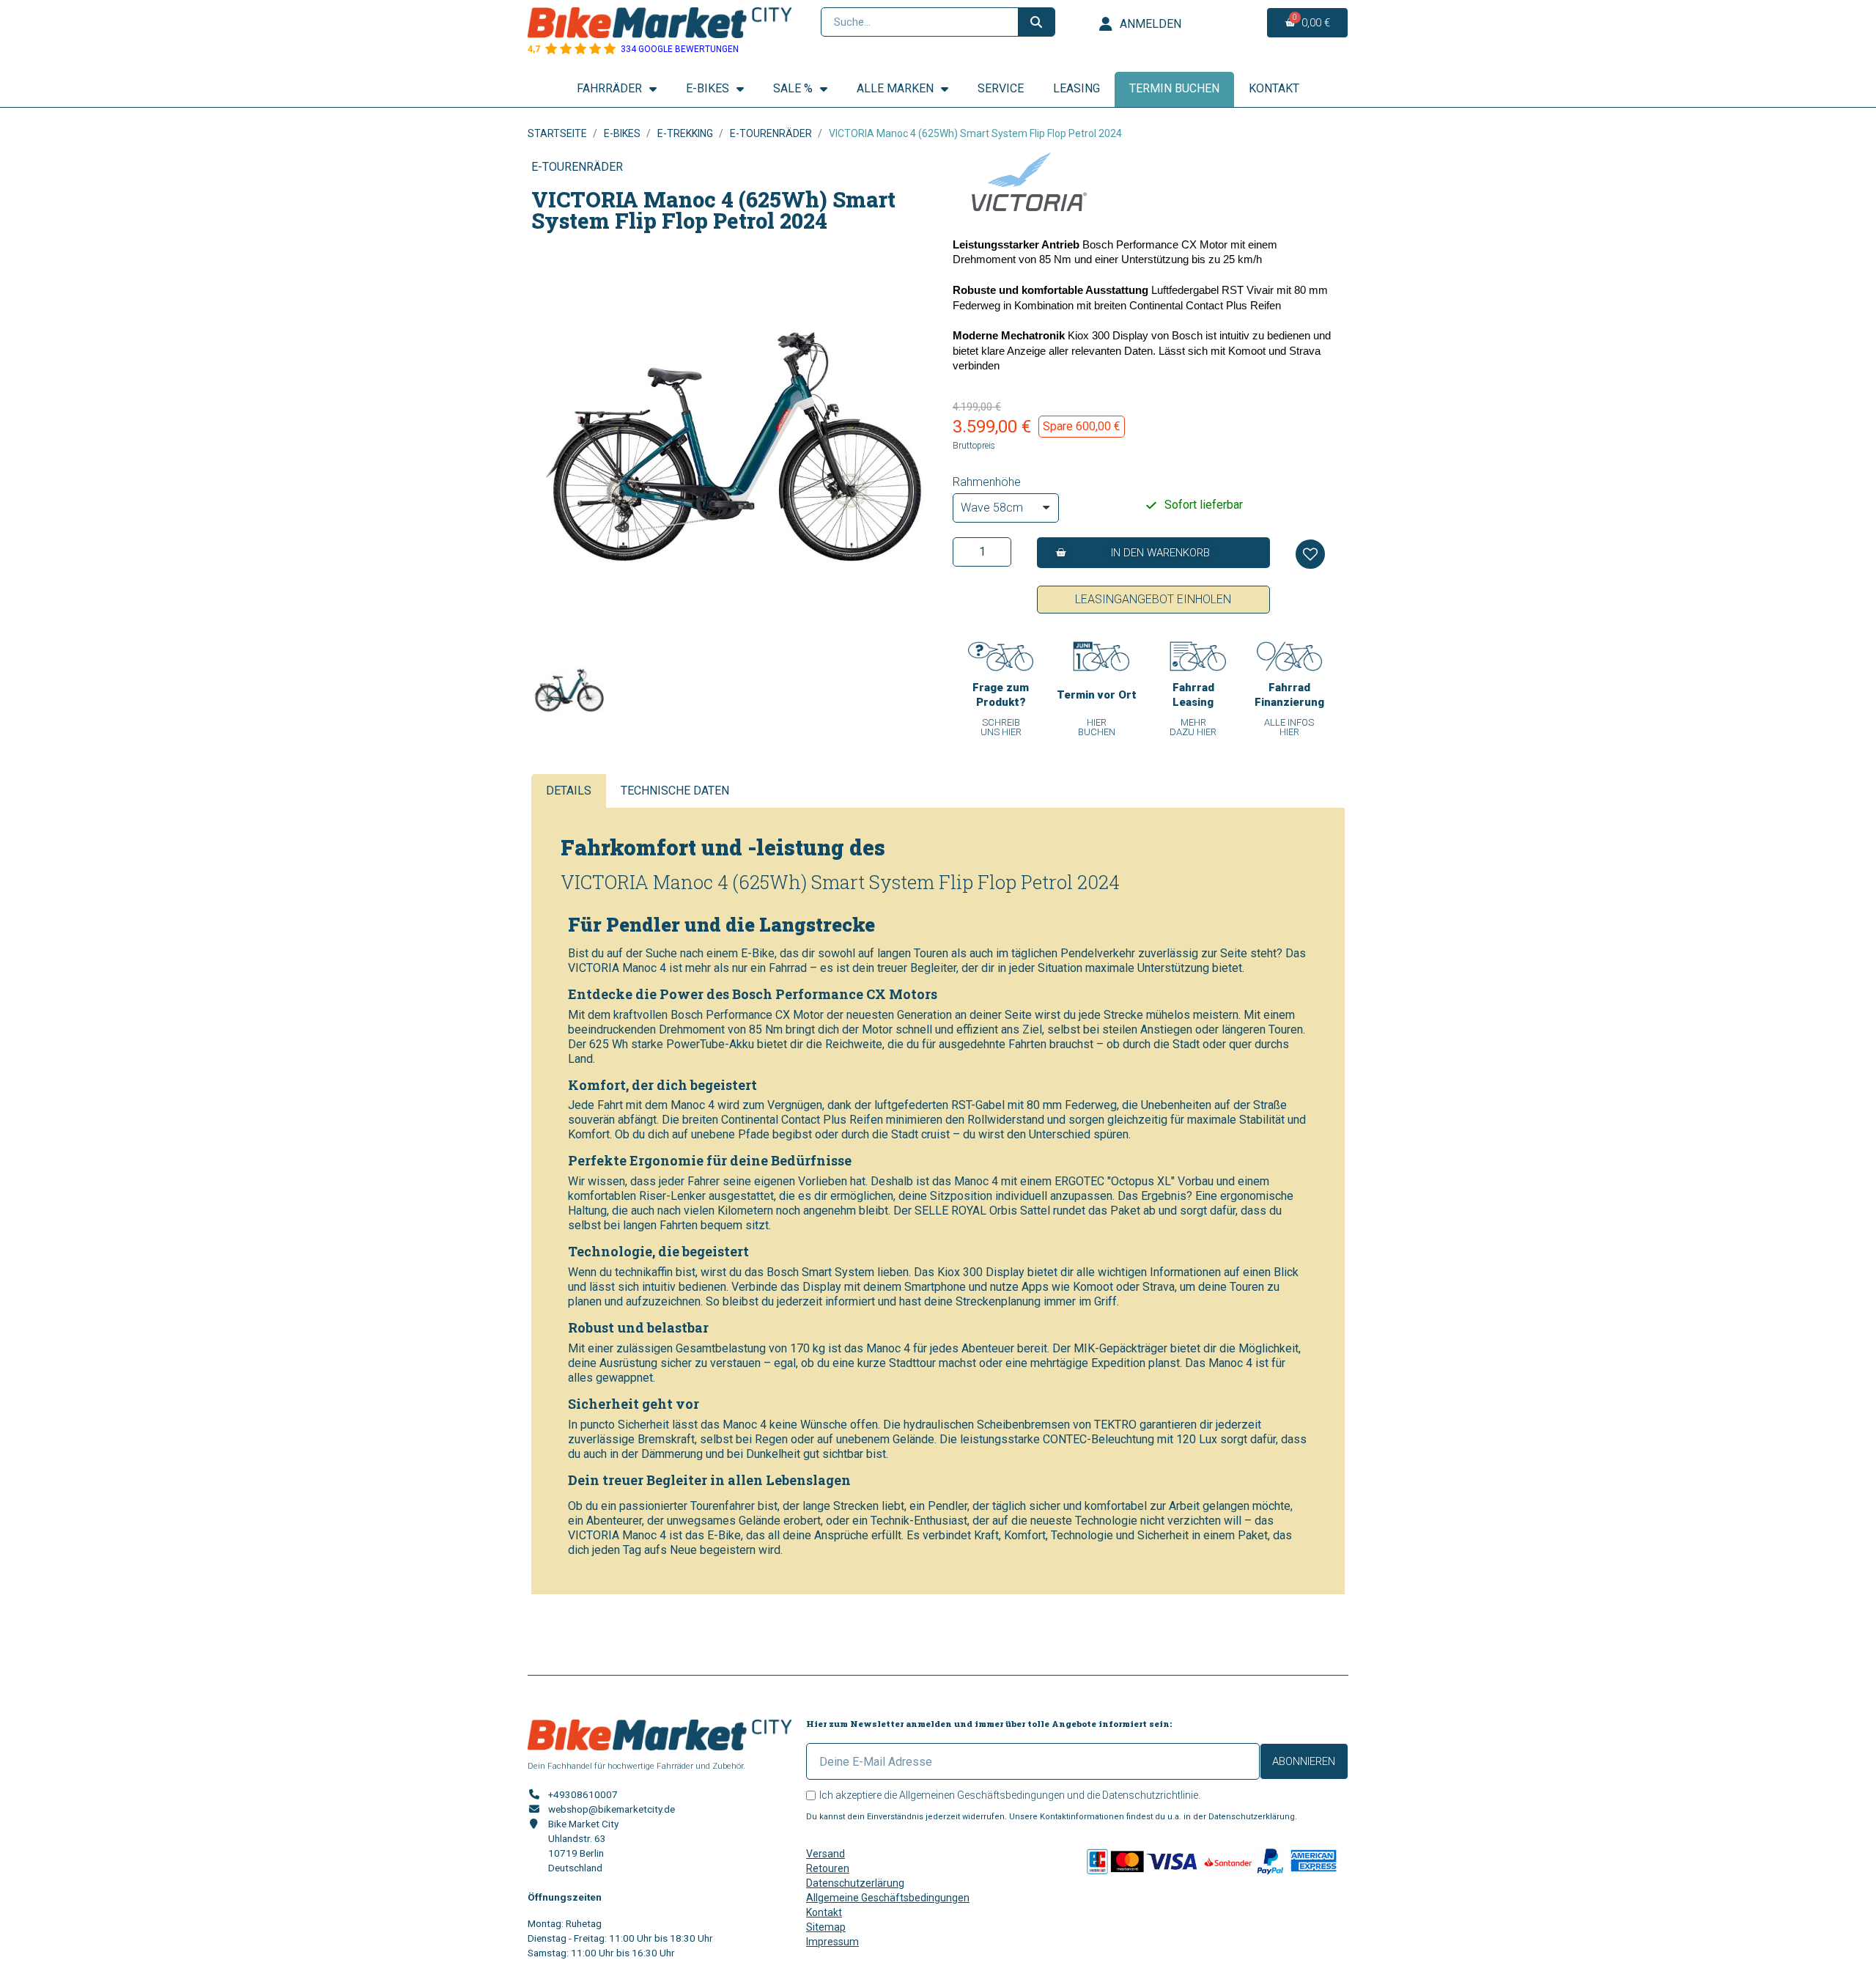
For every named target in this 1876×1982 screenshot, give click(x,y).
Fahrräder (609, 88)
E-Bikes (708, 88)
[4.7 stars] (610, 49)
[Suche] (1036, 22)
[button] (1153, 553)
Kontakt (1274, 88)
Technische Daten (675, 791)
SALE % (793, 88)
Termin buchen (1174, 88)
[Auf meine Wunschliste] (1310, 554)
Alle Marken (895, 88)
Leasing (1077, 88)
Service (1001, 88)
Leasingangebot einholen (1153, 599)
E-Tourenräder (577, 167)
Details (569, 791)
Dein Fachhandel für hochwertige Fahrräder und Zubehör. (636, 1766)
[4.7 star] (551, 49)
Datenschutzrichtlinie (1150, 1795)
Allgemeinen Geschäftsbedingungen (982, 1795)
